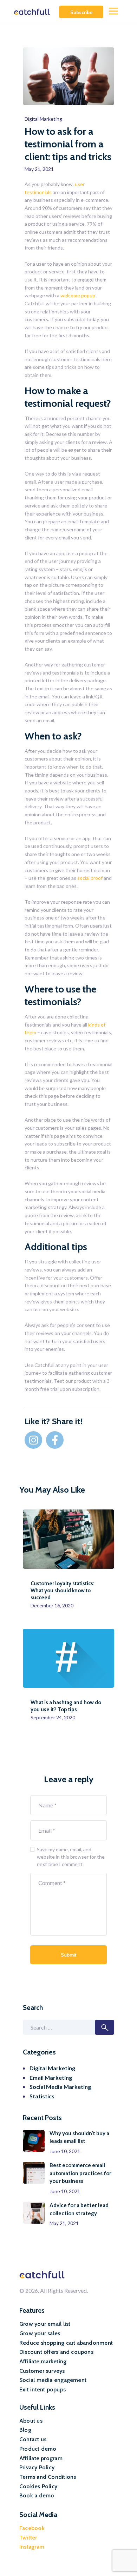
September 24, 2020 (53, 1717)
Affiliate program (41, 2458)
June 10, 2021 (65, 2151)
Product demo (38, 2449)
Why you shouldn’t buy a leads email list (79, 2137)
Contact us (33, 2439)
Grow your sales (40, 2333)
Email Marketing (51, 2077)
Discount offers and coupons (56, 2352)
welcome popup (78, 295)
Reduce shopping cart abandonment (66, 2343)
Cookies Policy (38, 2486)
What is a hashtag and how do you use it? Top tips (66, 1706)
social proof (90, 878)
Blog (25, 2430)
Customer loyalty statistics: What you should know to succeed (63, 1591)
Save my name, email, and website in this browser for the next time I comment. (71, 1857)
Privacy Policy (37, 2467)
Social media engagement (53, 2380)
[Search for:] (68, 2028)
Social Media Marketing (60, 2087)
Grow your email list (45, 2324)
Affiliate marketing (43, 2361)
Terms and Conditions (48, 2477)
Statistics (42, 2096)
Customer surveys (42, 2371)
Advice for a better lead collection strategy (79, 2209)
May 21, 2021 (64, 2223)
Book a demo (37, 2495)
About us (31, 2421)
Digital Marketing (43, 119)
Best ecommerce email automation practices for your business (80, 2173)
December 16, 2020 (52, 1605)
